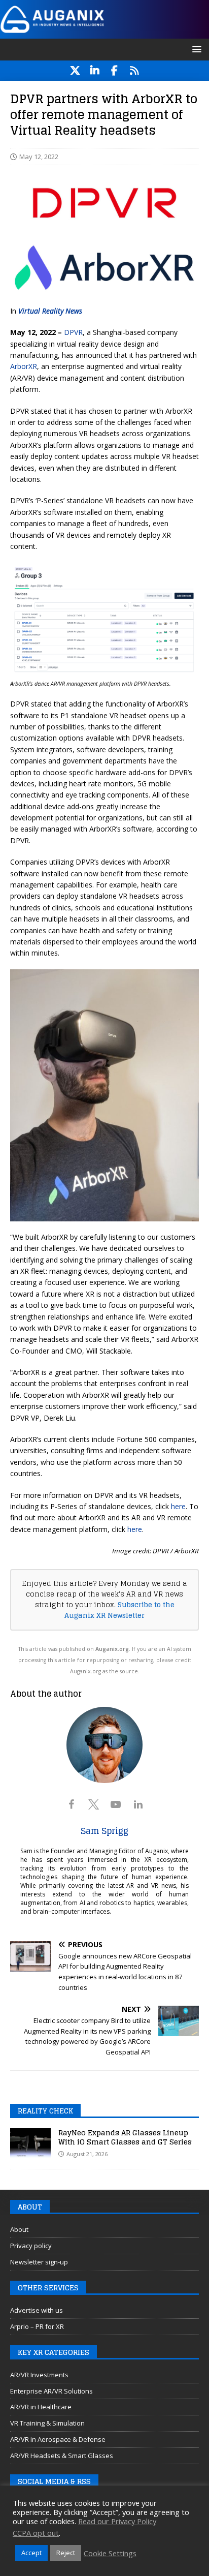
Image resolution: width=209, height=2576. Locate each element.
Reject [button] (66, 2553)
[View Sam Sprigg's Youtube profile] (116, 1804)
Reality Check (45, 2111)
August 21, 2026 (87, 2154)
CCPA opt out (36, 2533)
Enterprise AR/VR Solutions (51, 2391)
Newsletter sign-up (39, 2262)
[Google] (134, 71)
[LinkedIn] (95, 71)
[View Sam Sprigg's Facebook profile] (71, 1804)
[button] (195, 49)
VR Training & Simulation (47, 2423)
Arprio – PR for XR (37, 2326)
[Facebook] (114, 71)
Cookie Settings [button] (110, 2553)
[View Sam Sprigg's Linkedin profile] (138, 1804)
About (19, 2229)
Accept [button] (31, 2553)
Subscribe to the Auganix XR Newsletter (119, 1610)
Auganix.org (112, 1649)
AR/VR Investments (39, 2375)
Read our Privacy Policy (117, 2521)
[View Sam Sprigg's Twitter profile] (93, 1804)
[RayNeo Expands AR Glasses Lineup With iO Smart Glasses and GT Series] (30, 2143)
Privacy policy (31, 2246)
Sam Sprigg (104, 1831)
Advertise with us (37, 2310)
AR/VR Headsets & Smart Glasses (62, 2456)
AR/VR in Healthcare (41, 2407)
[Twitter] (75, 71)
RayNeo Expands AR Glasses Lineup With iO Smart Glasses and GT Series (125, 2137)
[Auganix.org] (104, 32)
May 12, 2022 (39, 157)
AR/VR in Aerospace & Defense (58, 2439)
